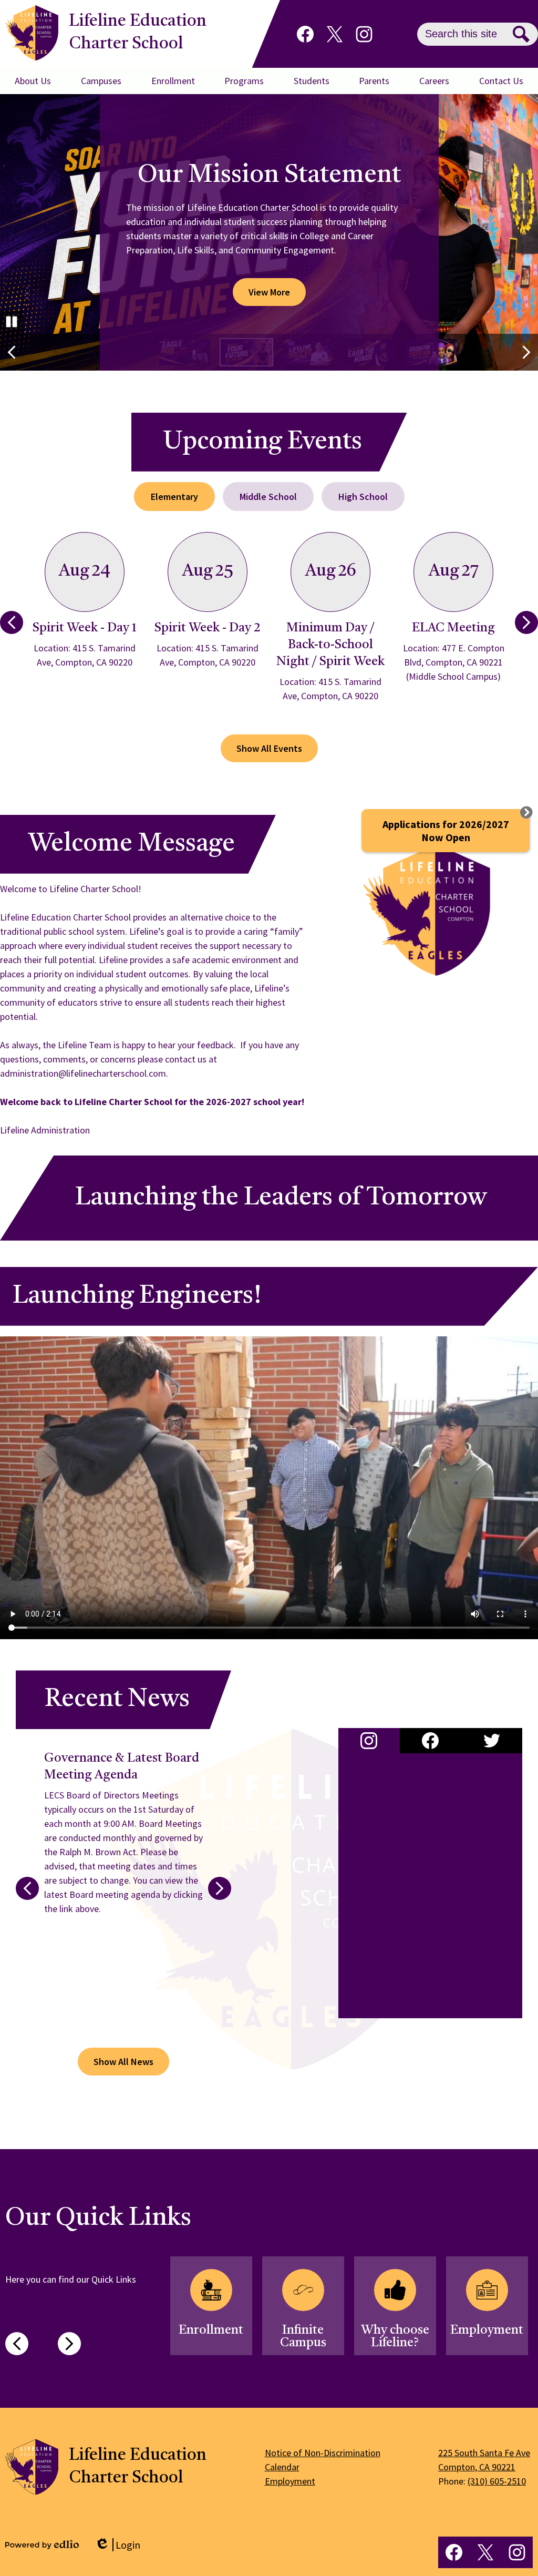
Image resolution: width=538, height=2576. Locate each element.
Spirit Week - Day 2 (208, 628)
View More (269, 292)
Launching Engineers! (137, 1296)
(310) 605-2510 (497, 2481)
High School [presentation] (363, 497)
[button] (33, 81)
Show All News (123, 2062)
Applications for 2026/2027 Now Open (446, 831)
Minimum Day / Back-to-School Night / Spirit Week (330, 645)
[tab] (174, 497)
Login (117, 2545)
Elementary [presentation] (174, 497)
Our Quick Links (98, 2219)
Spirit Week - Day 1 (85, 628)
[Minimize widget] (526, 812)
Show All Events (269, 748)
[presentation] (369, 1741)
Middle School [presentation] (268, 497)
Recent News (117, 1700)
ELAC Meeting (453, 628)
